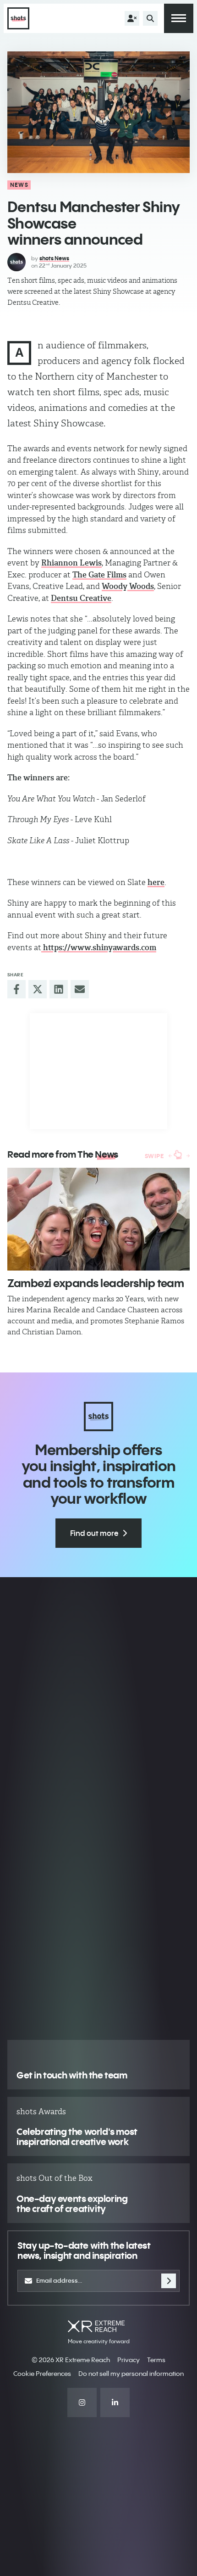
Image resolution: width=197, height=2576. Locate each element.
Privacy (129, 2360)
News (19, 185)
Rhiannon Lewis (71, 563)
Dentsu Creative (81, 598)
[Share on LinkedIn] (59, 989)
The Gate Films (99, 575)
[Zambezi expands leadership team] (98, 1219)
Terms (156, 2360)
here (156, 882)
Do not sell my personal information (131, 2374)
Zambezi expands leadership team (96, 1283)
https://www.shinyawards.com (99, 947)
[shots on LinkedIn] (115, 2402)
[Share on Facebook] (16, 989)
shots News (54, 258)
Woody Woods (128, 586)
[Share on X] (38, 989)
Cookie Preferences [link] (42, 2374)
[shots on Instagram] (82, 2402)
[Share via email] (80, 989)
